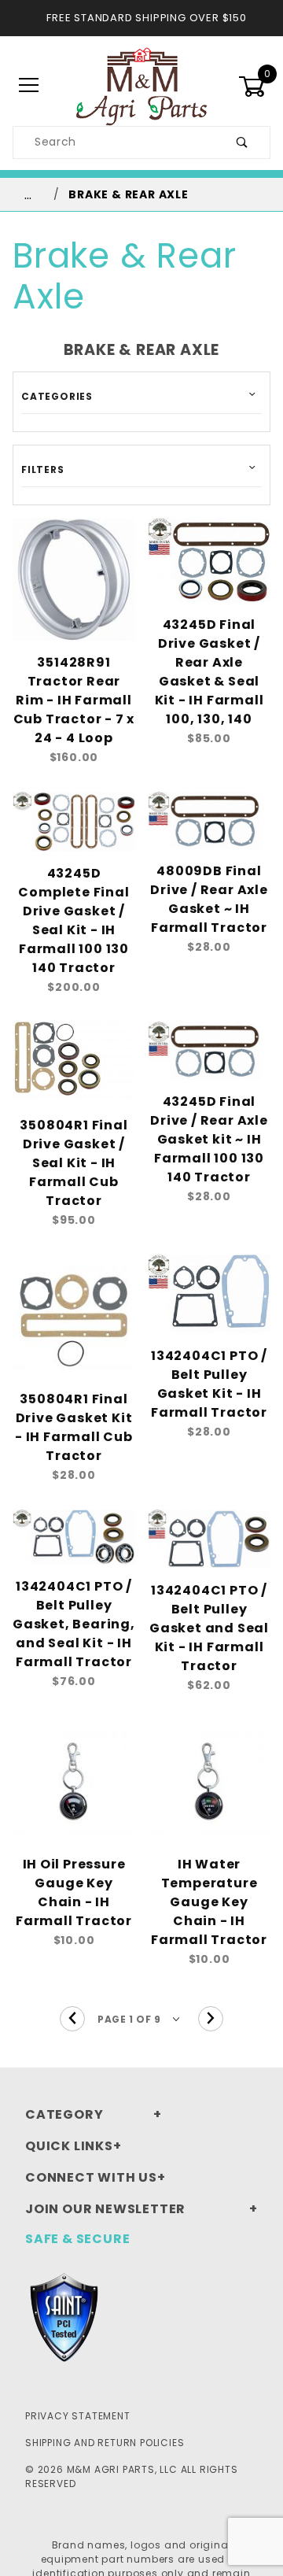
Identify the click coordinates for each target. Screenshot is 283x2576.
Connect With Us (91, 2177)
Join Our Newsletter (105, 2209)
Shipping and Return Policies (105, 2443)
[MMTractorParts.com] (141, 85)
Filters (43, 469)
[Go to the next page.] (211, 2019)
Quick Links (69, 2146)
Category (64, 2114)
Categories (57, 396)
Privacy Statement (78, 2416)
